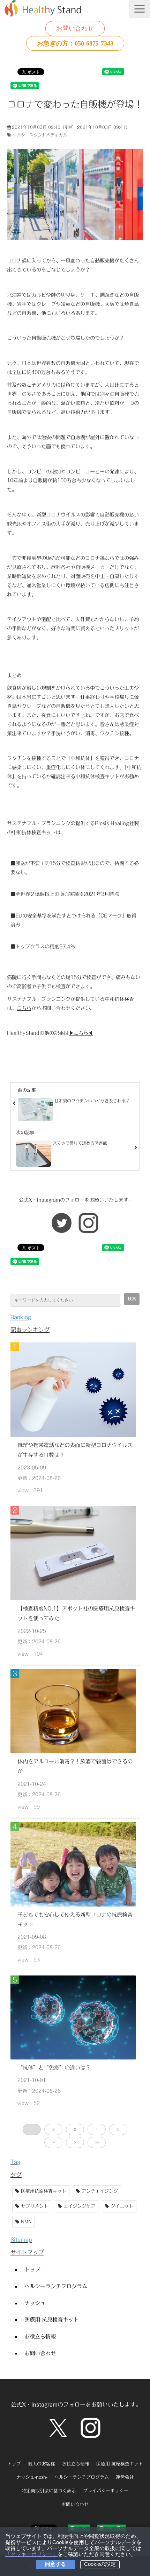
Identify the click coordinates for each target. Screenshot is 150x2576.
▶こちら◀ (81, 1033)
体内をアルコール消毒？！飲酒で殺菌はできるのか (75, 1766)
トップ (32, 2269)
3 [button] (75, 2129)
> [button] (75, 2142)
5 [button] (118, 2129)
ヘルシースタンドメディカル (40, 135)
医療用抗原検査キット (44, 2191)
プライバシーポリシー (106, 2491)
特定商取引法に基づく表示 (49, 2491)
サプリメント (35, 2206)
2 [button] (53, 2129)
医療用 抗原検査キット (51, 2319)
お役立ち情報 (40, 2336)
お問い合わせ (75, 28)
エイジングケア (79, 2206)
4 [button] (97, 2129)
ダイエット (122, 2206)
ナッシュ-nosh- (32, 2477)
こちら (24, 1008)
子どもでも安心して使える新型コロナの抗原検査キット (75, 1919)
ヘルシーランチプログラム (56, 2286)
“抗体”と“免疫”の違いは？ (54, 2068)
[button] (140, 9)
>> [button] (97, 2142)
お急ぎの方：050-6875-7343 (75, 43)
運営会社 (125, 2477)
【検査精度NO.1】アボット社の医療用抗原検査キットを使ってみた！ (76, 1613)
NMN (26, 2222)
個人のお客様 (42, 2464)
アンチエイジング (100, 2191)
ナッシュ (35, 2303)
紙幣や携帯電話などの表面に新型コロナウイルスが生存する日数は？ (75, 1450)
